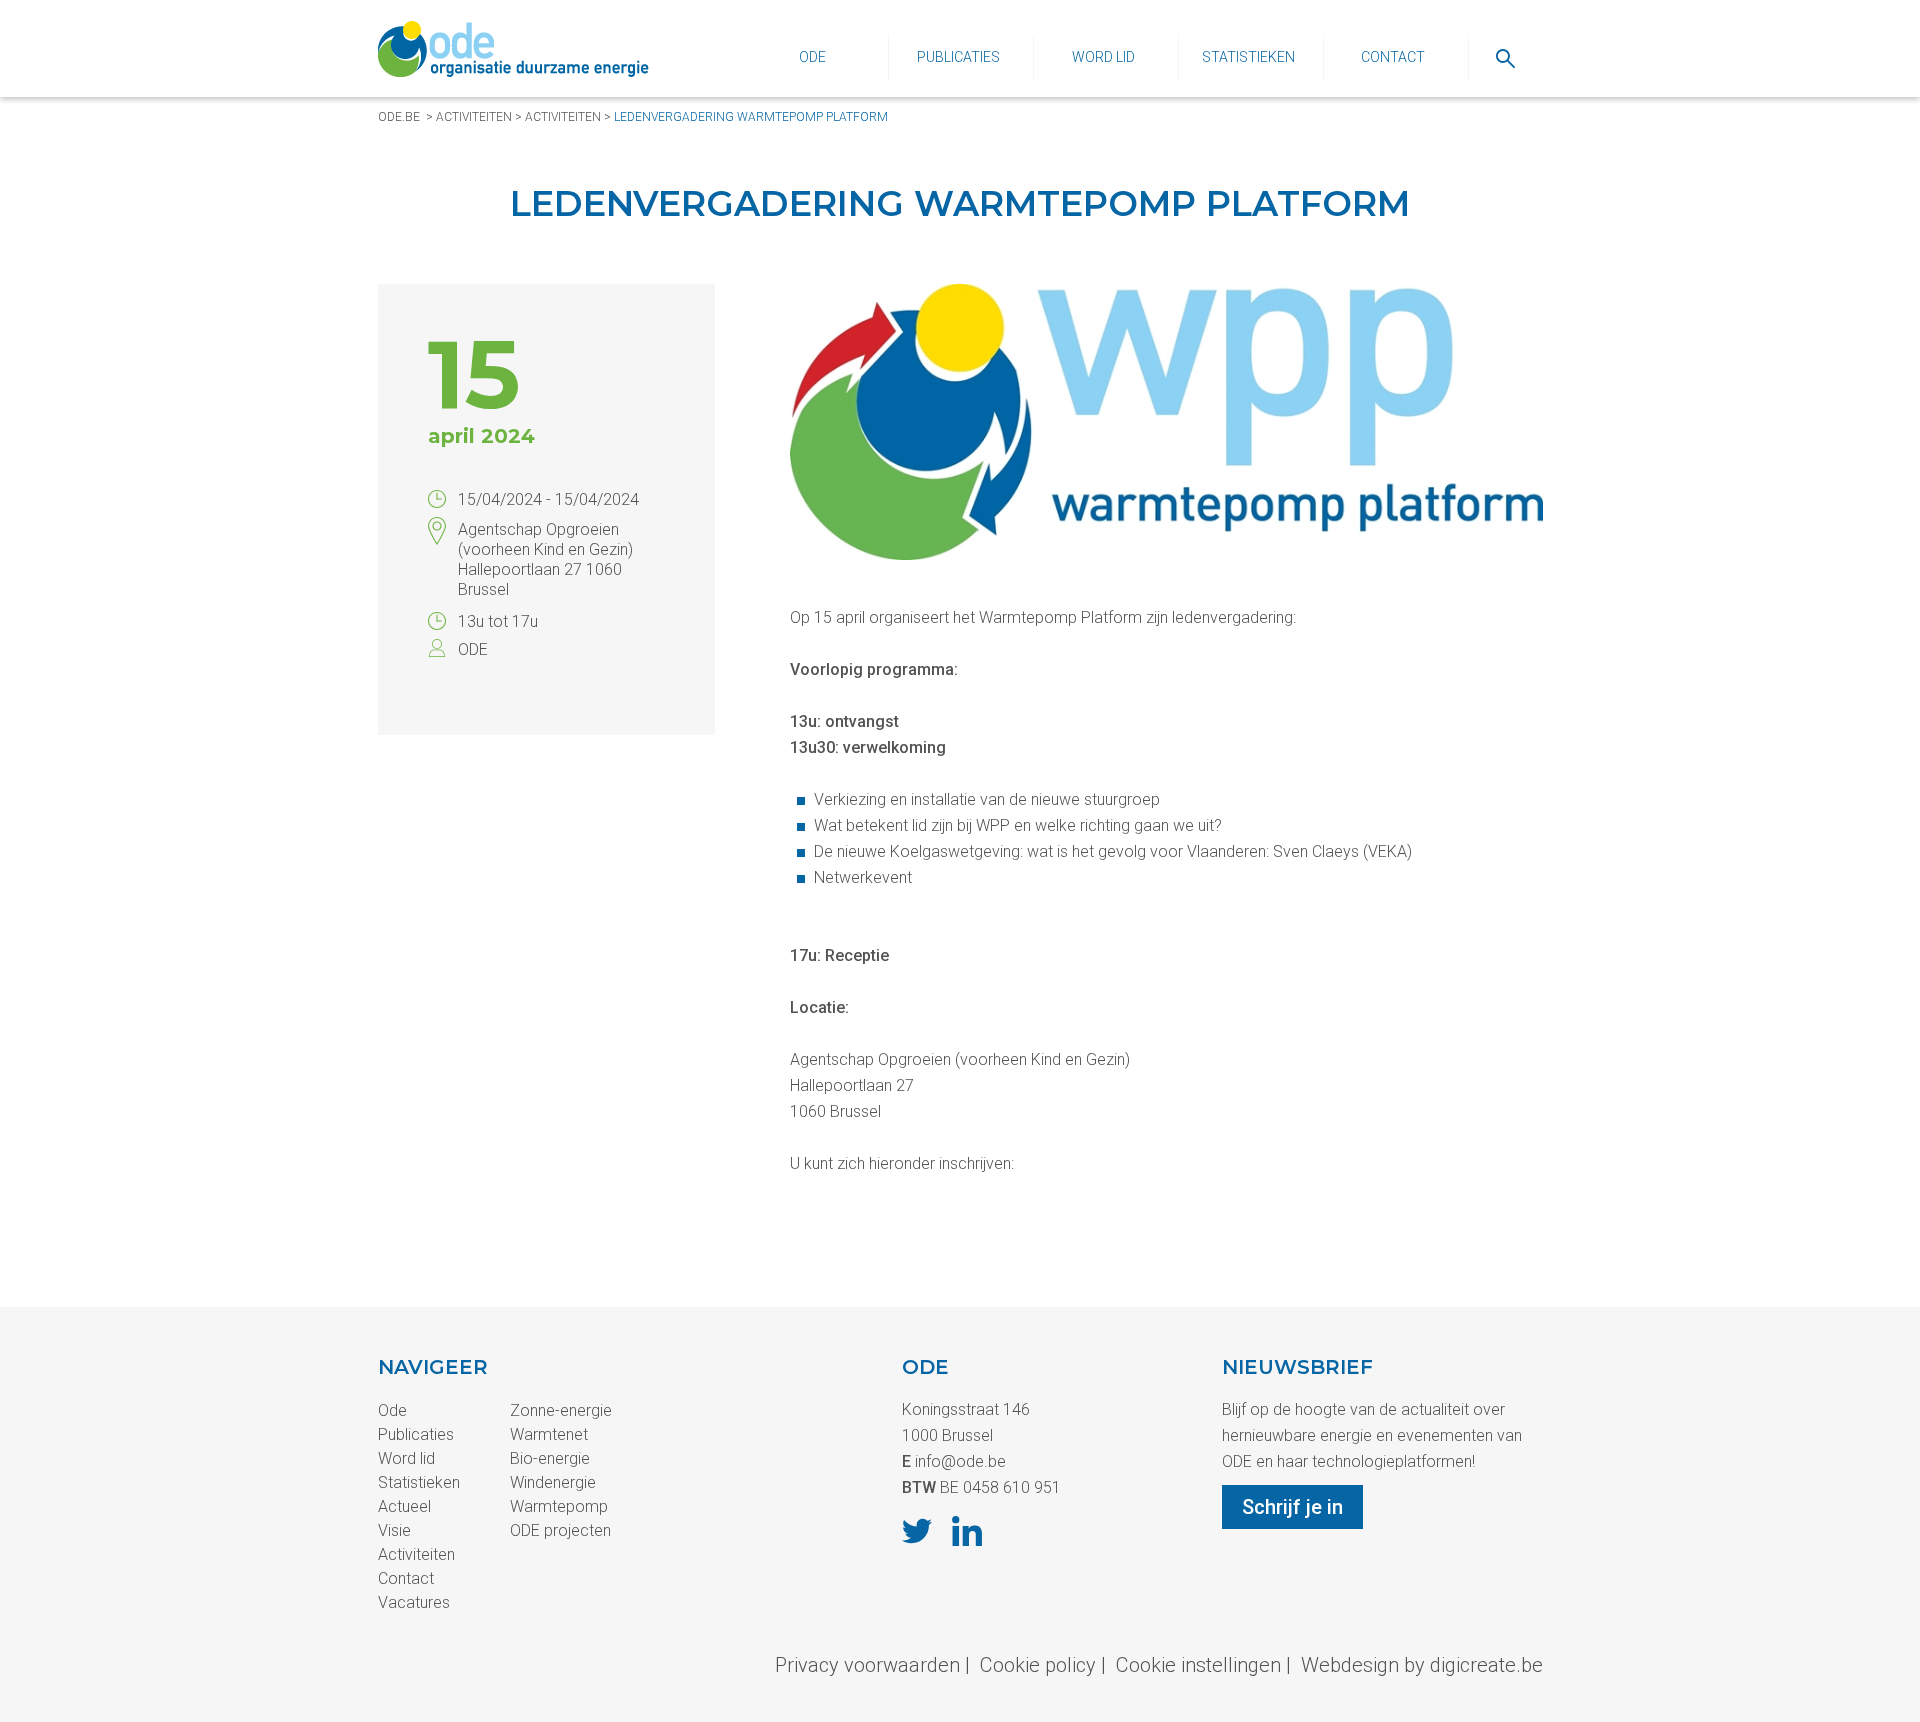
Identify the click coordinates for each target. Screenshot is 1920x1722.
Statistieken (1248, 57)
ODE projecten (560, 1530)
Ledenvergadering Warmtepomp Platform (751, 117)
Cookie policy (1038, 1665)
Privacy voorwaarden (867, 1665)
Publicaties (958, 57)
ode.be (399, 117)
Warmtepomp (559, 1506)
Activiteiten (474, 117)
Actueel (404, 1506)
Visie (394, 1530)
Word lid (1103, 57)
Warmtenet (549, 1434)
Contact (1393, 57)
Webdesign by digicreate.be (1422, 1665)
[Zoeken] (1505, 57)
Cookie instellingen (1198, 1665)
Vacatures (414, 1602)
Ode (812, 57)
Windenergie (553, 1482)
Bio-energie (550, 1458)
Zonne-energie (561, 1410)
